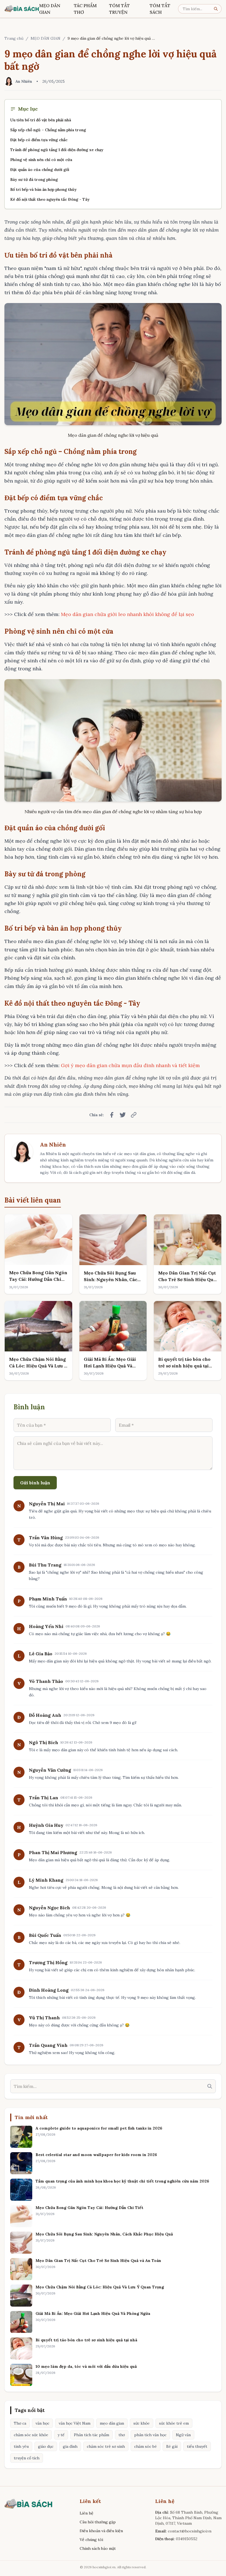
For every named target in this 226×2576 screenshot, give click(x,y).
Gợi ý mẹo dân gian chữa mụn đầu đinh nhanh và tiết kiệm (130, 1065)
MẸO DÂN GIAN (50, 9)
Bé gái (172, 2446)
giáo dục (46, 2446)
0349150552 (187, 2539)
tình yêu (21, 2446)
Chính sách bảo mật (98, 2548)
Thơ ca (20, 2423)
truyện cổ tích (27, 2458)
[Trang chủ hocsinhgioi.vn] (22, 9)
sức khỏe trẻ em (174, 2423)
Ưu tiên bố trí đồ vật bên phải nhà (41, 120)
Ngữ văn (183, 2435)
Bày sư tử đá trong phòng (34, 180)
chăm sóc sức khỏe (31, 2435)
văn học (42, 2423)
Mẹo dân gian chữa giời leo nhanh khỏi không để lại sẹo (127, 614)
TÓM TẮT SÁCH (160, 9)
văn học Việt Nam (75, 2423)
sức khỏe (142, 2423)
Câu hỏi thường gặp (98, 2522)
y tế (61, 2435)
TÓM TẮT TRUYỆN (119, 9)
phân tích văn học (150, 2435)
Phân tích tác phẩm (92, 2435)
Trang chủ (14, 38)
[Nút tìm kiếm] (217, 9)
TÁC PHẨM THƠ (85, 9)
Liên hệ (87, 2513)
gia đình (70, 2446)
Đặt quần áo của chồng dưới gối (40, 170)
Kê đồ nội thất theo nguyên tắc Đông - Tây (50, 199)
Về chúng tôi (91, 2540)
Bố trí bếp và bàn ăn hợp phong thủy (43, 189)
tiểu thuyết (197, 2446)
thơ (122, 2435)
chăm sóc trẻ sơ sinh (106, 2446)
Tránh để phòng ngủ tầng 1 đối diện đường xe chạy (57, 150)
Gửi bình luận (35, 1483)
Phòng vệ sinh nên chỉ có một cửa (41, 160)
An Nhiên (53, 1144)
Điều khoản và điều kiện (101, 2531)
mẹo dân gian (112, 2423)
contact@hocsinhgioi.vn (190, 2531)
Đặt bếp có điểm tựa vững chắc (39, 140)
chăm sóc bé (146, 2446)
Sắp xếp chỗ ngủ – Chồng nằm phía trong (48, 130)
